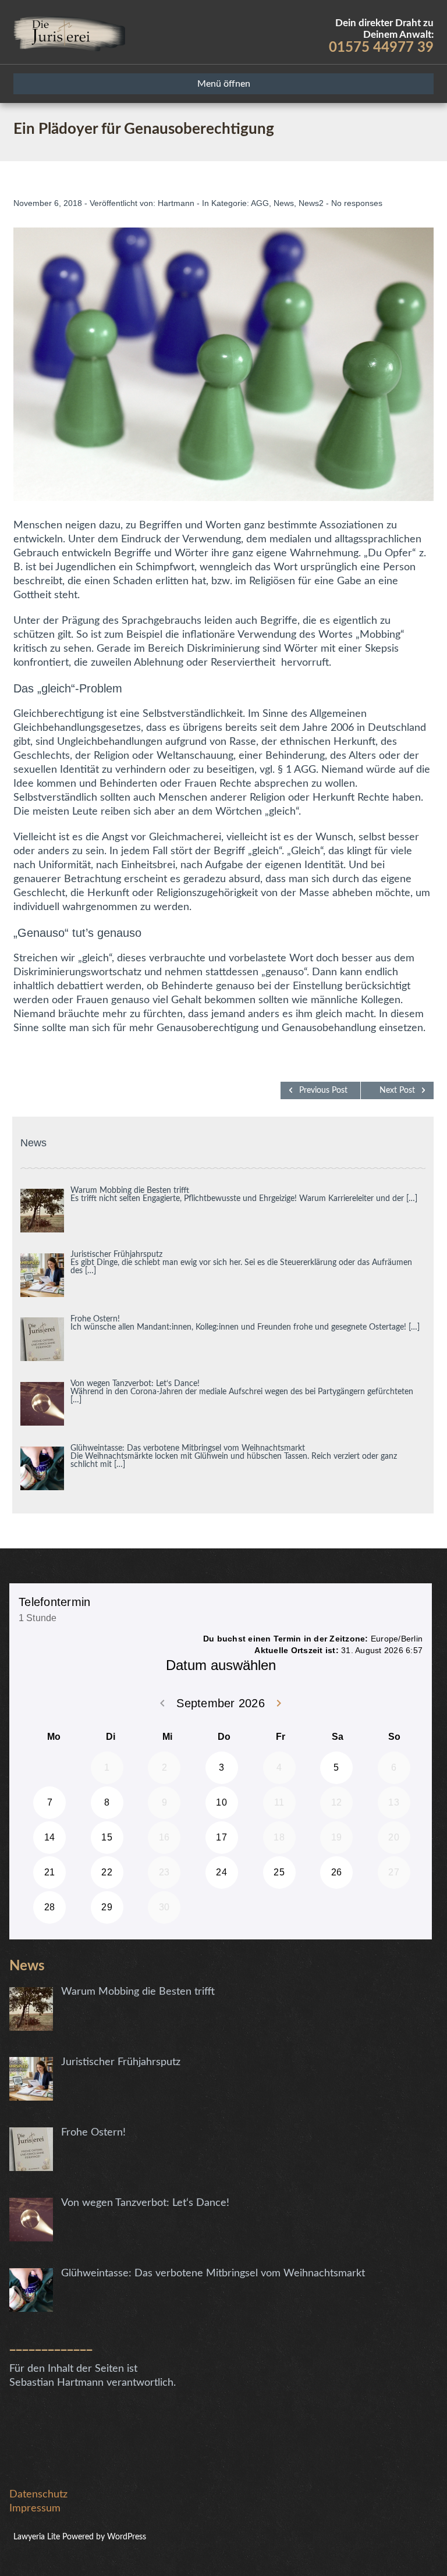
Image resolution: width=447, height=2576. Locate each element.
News (284, 203)
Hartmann (176, 203)
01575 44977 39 (381, 48)
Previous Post (323, 1090)
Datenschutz (38, 2495)
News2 (311, 203)
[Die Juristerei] (69, 32)
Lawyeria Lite (38, 2537)
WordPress (125, 2537)
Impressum (35, 2509)
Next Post (397, 1090)
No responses (357, 203)
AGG (260, 203)
